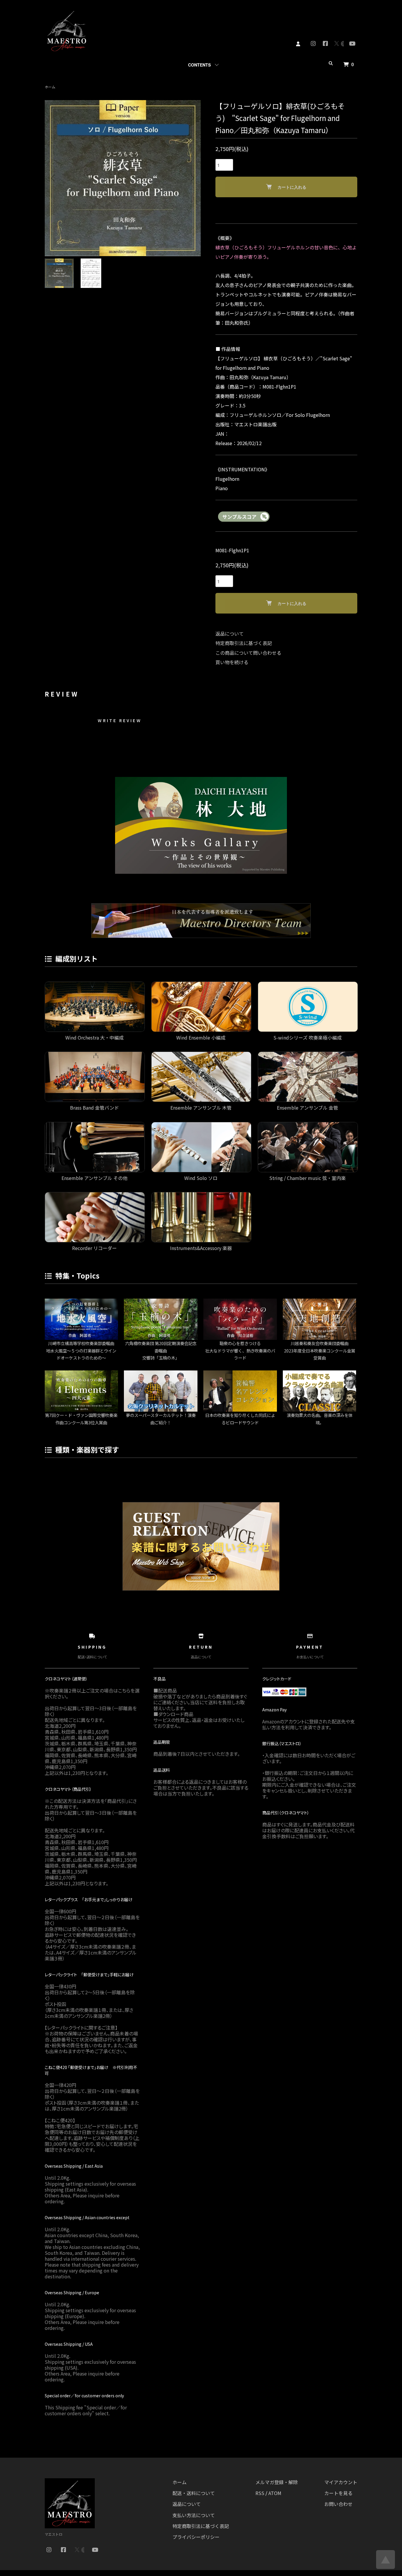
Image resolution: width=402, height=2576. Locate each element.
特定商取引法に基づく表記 (244, 643)
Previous (54, 178)
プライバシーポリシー (196, 2537)
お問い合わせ (338, 2504)
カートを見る (338, 2493)
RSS (260, 2493)
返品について (230, 634)
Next (192, 178)
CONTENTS (199, 65)
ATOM (275, 2493)
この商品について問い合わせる (248, 653)
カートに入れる (292, 187)
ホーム (50, 87)
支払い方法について (194, 2515)
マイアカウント (341, 2482)
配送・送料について (194, 2493)
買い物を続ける (232, 662)
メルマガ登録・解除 (277, 2482)
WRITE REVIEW (119, 720)
